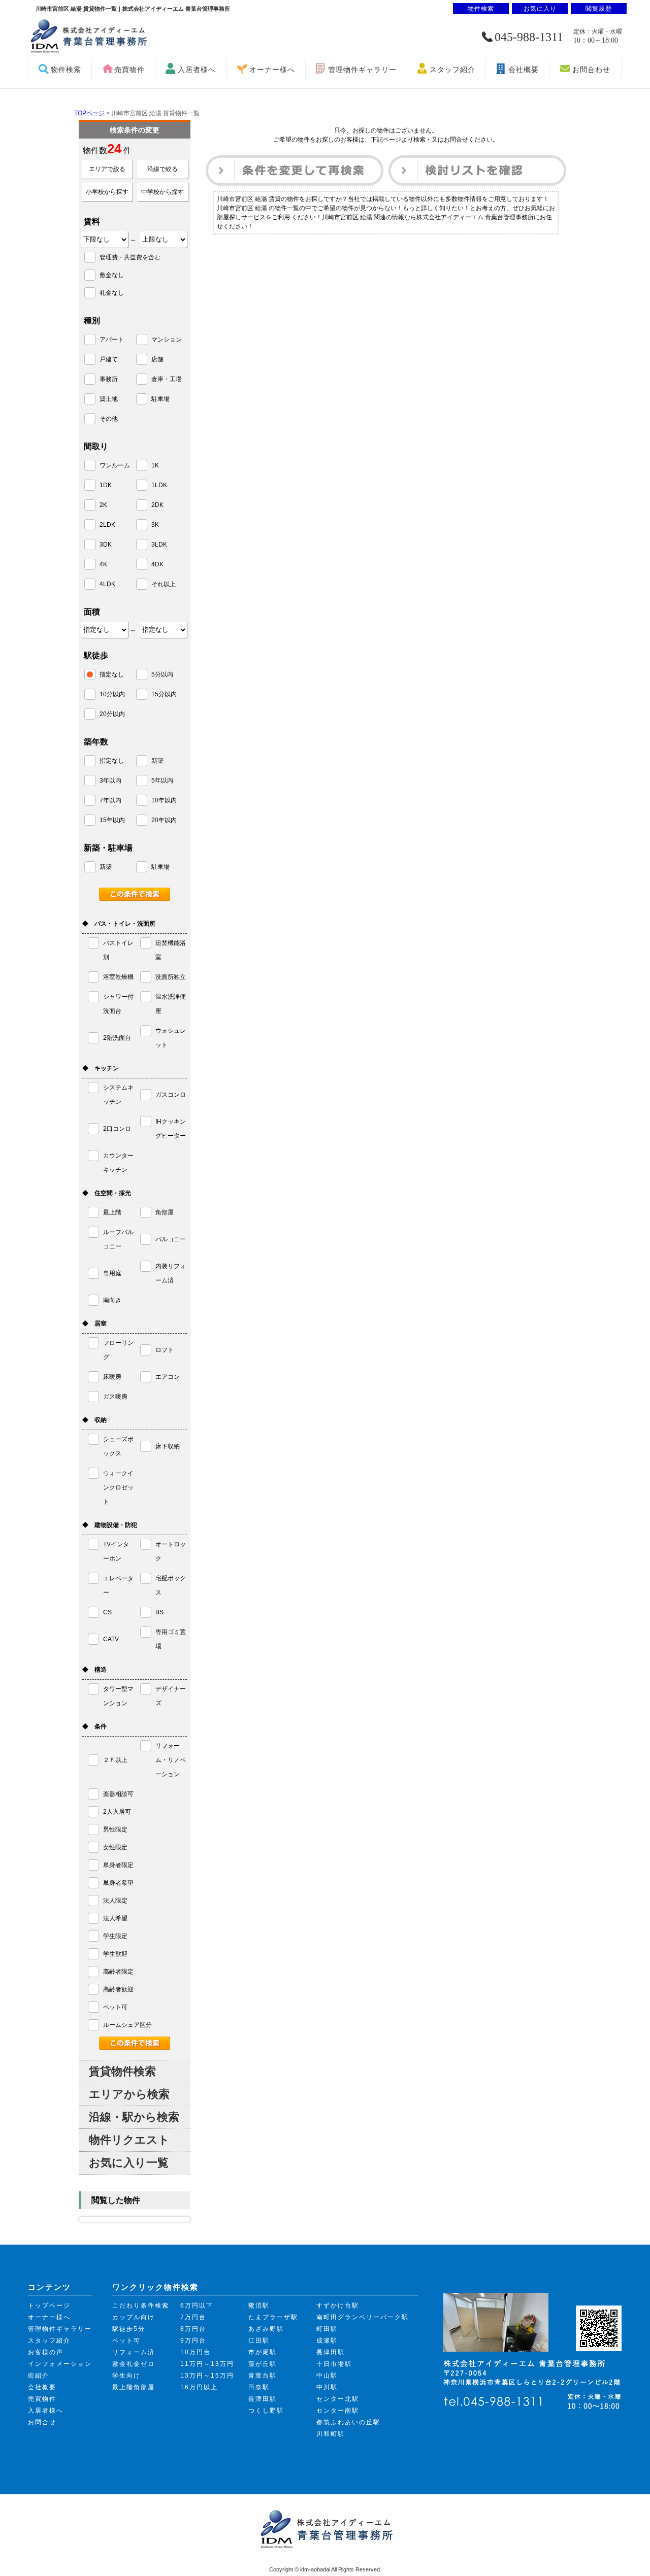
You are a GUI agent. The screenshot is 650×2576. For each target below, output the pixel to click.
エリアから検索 (129, 2094)
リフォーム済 (134, 2352)
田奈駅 (259, 2387)
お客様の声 (46, 2352)
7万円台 (193, 2317)
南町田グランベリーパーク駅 (363, 2317)
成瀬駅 (327, 2341)
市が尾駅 (263, 2352)
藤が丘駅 (263, 2364)
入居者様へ (197, 70)
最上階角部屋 (134, 2387)
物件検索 (66, 70)
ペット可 (126, 2341)
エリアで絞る (107, 169)
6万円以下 (197, 2306)
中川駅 (327, 2387)
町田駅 (327, 2329)
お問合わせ (591, 70)
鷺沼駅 (259, 2306)
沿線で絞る (162, 169)
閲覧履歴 (599, 9)
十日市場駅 (334, 2364)
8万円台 (193, 2329)
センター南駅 (338, 2411)
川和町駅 (331, 2434)
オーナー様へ (272, 70)
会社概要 (524, 70)
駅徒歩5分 (129, 2329)
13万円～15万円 (207, 2376)
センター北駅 (338, 2399)
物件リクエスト (129, 2140)
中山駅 (327, 2376)
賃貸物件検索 (122, 2071)
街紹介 (39, 2376)
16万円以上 (199, 2387)
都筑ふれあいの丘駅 (348, 2422)
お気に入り (540, 9)
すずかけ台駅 (338, 2306)
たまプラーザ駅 (273, 2317)
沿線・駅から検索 (134, 2117)
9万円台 (193, 2341)
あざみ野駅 (266, 2329)
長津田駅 (263, 2399)
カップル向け (134, 2317)
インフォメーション (60, 2364)
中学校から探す (162, 192)
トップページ (49, 2306)
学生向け (126, 2376)
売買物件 (129, 70)
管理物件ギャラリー (362, 70)
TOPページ (89, 113)
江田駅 (259, 2341)
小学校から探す (107, 192)
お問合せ (42, 2422)
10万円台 (196, 2352)
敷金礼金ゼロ (134, 2364)
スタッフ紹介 (452, 70)
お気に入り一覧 (129, 2163)
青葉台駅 (263, 2376)
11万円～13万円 (207, 2364)
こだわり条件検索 (141, 2306)
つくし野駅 (266, 2411)
